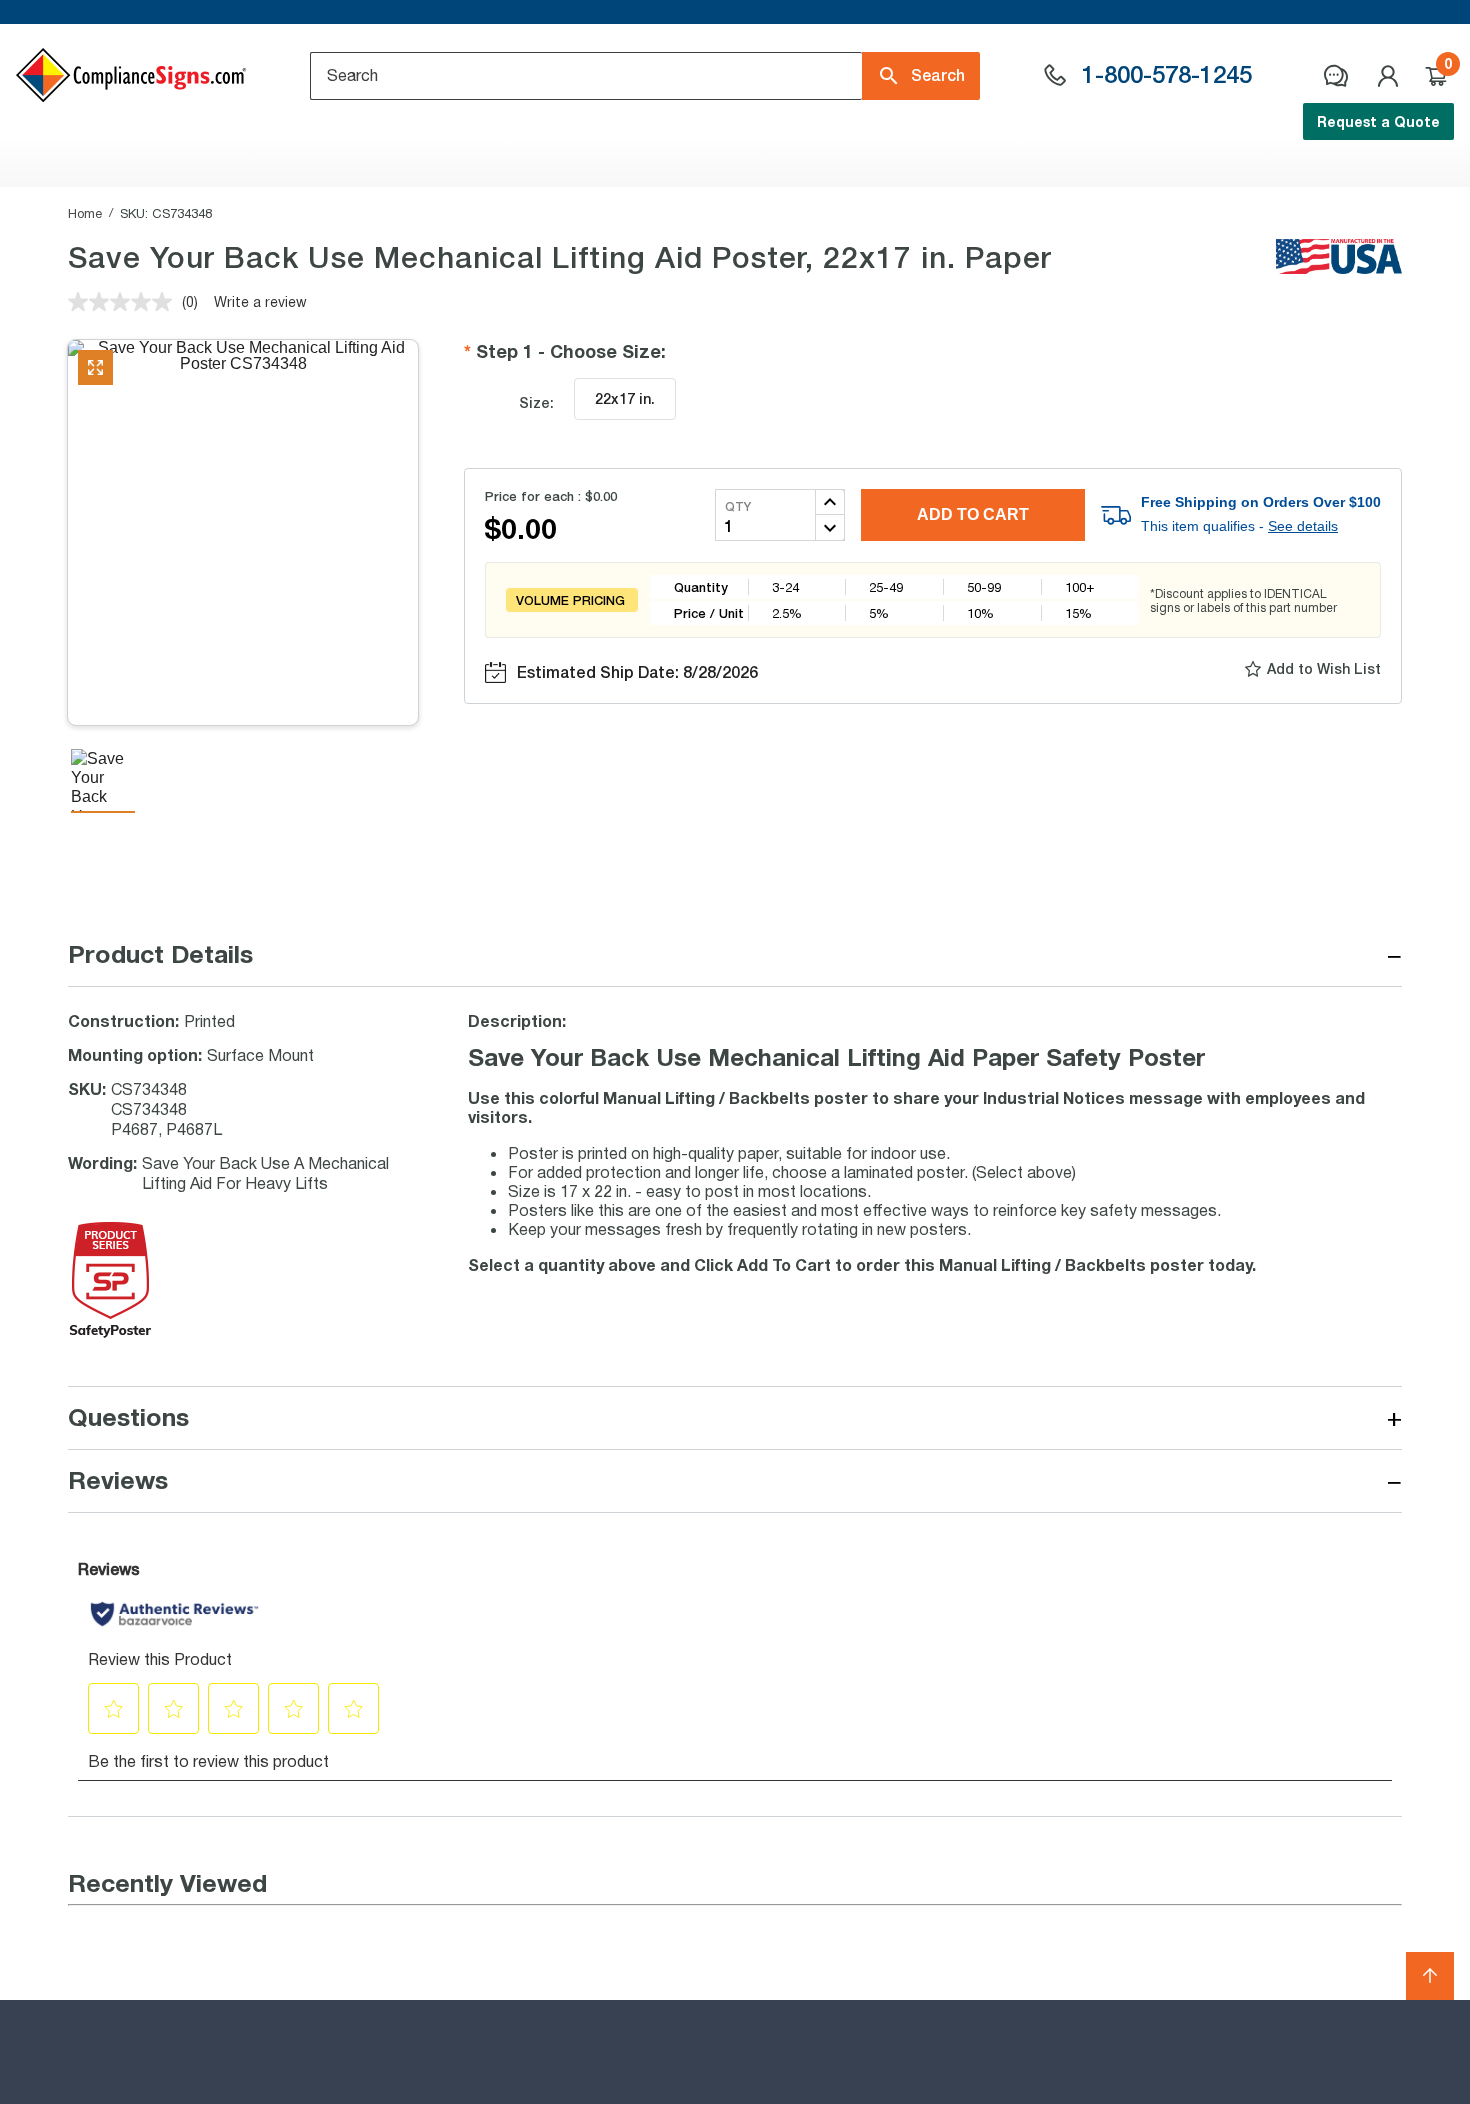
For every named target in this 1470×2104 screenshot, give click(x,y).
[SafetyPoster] (110, 1331)
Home (85, 213)
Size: (536, 402)
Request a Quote (1378, 121)
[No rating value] (125, 302)
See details (1303, 526)
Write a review (260, 301)
